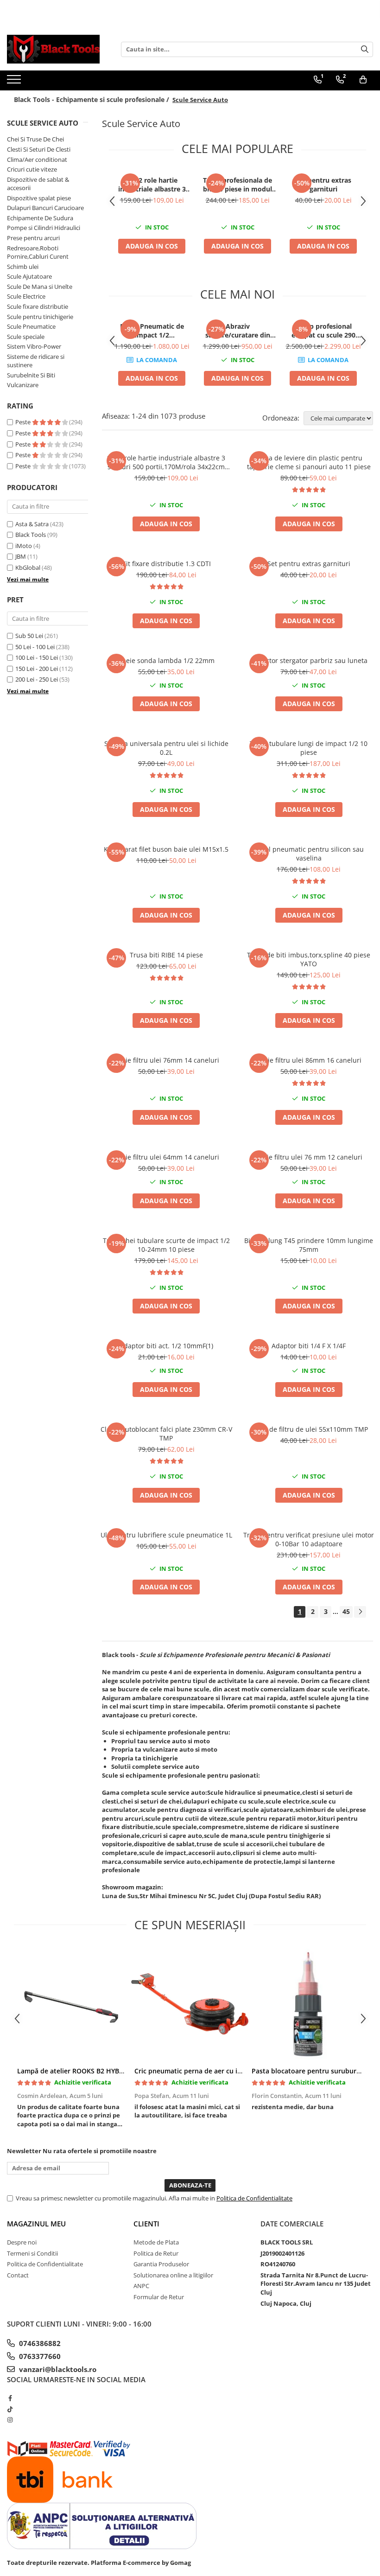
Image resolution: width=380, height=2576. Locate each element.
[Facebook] (10, 2398)
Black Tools (31, 535)
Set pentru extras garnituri (323, 185)
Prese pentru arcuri (33, 238)
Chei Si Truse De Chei (35, 139)
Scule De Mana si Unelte (40, 287)
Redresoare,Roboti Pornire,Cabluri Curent (38, 252)
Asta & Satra (32, 524)
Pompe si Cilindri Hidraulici (44, 228)
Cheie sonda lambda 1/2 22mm (166, 660)
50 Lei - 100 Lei (35, 647)
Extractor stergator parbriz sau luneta (309, 660)
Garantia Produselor (161, 2264)
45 (346, 1611)
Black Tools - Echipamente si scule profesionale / (92, 99)
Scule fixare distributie (38, 306)
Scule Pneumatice (31, 326)
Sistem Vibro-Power (34, 346)
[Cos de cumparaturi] (363, 80)
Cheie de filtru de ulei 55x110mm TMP (309, 1429)
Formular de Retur (159, 2297)
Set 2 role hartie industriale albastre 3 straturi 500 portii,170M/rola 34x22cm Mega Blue (152, 185)
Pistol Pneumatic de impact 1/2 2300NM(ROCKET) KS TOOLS (152, 331)
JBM (21, 556)
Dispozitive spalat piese (39, 198)
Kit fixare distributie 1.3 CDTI (166, 564)
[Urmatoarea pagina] (360, 1612)
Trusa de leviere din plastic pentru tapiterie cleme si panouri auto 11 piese (309, 462)
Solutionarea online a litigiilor (173, 2275)
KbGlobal (28, 567)
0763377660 (39, 2356)
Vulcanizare (23, 385)
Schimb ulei (23, 267)
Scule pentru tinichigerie (40, 317)
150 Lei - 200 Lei (37, 669)
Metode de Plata (156, 2242)
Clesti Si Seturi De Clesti (39, 149)
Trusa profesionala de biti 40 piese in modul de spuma (237, 185)
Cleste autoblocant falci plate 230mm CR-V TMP (166, 1434)
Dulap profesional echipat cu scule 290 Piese (323, 331)
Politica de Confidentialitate (254, 2198)
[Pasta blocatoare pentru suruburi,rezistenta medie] (307, 2004)
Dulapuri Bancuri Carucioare (45, 208)
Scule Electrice (26, 296)
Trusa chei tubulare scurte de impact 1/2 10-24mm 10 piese (166, 1245)
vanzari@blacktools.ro (57, 2369)
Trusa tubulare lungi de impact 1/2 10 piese (309, 748)
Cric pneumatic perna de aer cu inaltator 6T (203, 2071)
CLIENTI (146, 2224)
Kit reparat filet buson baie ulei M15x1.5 (166, 849)
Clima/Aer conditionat (37, 159)
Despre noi (22, 2242)
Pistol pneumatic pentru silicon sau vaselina (309, 854)
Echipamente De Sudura (40, 218)
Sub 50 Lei (29, 636)
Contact (18, 2275)
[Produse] (15, 82)
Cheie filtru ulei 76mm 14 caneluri (166, 1060)
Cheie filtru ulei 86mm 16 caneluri (309, 1060)
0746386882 (39, 2343)
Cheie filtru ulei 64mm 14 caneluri (166, 1157)
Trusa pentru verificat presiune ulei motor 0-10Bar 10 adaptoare (309, 1539)
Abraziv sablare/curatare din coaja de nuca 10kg (238, 331)
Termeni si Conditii (32, 2253)
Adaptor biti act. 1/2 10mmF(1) (166, 1346)
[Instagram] (10, 2420)
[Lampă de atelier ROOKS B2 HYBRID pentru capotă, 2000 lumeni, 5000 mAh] (73, 2004)
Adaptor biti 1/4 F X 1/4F (309, 1346)
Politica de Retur (156, 2253)
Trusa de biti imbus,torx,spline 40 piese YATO (309, 959)
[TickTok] (10, 2409)
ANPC (141, 2286)
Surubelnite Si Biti (31, 375)
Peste (24, 422)
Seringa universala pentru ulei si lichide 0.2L (166, 748)
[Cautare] (365, 49)
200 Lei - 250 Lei (37, 679)
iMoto (24, 546)
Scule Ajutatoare (29, 276)
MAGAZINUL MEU (36, 2224)
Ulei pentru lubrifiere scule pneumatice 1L (166, 1535)
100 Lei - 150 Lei (37, 657)
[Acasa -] (53, 49)
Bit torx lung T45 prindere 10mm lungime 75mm (309, 1245)
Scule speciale (26, 337)
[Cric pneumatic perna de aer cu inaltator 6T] (190, 2004)
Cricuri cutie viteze (32, 169)
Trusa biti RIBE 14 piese (166, 955)
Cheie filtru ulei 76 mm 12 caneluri (309, 1157)
